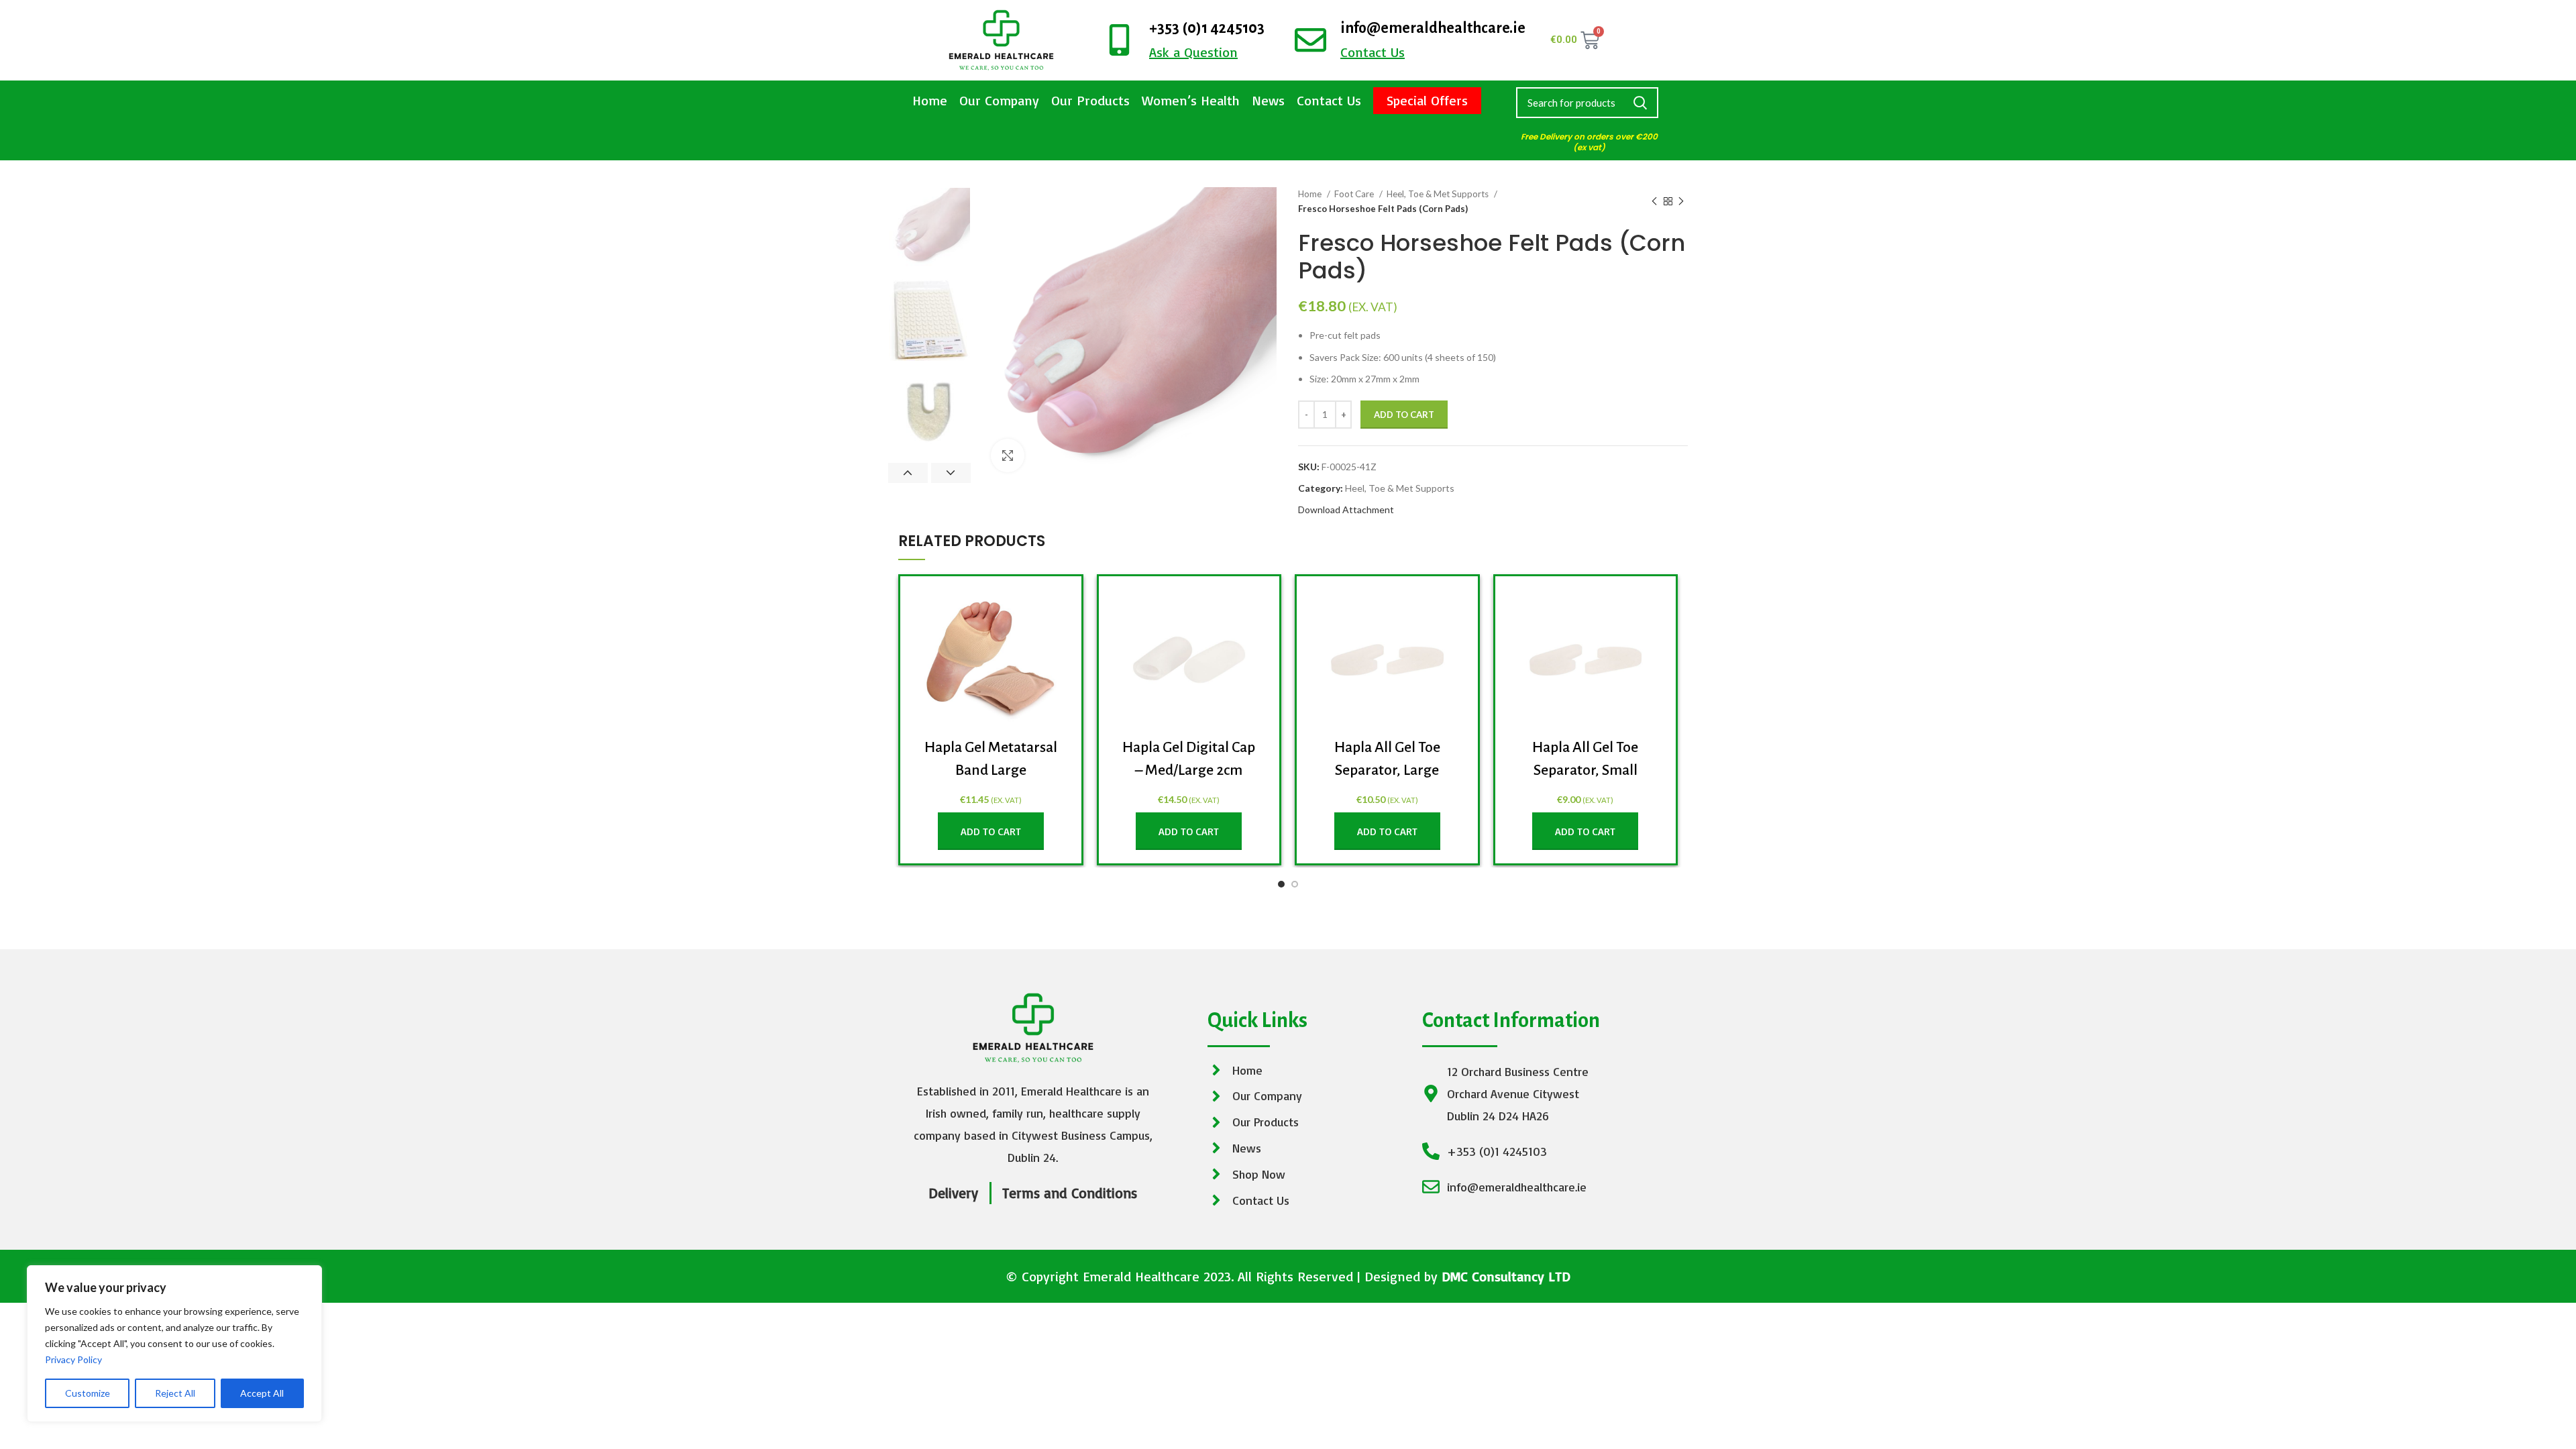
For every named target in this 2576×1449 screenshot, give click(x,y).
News (1268, 100)
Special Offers (1427, 100)
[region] (174, 1344)
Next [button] (951, 473)
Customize (88, 1393)
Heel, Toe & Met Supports (1439, 194)
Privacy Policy (73, 1359)
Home (930, 100)
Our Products (1090, 100)
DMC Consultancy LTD (1506, 1276)
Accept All (262, 1393)
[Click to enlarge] (1008, 455)
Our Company (999, 100)
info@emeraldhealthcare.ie (1433, 28)
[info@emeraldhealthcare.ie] (1310, 40)
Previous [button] (908, 473)
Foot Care (1355, 194)
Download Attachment (1346, 509)
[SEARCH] (1640, 103)
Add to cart (1404, 415)
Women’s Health (1191, 100)
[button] (991, 831)
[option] (929, 228)
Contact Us (1329, 100)
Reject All (175, 1393)
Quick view (1051, 611)
